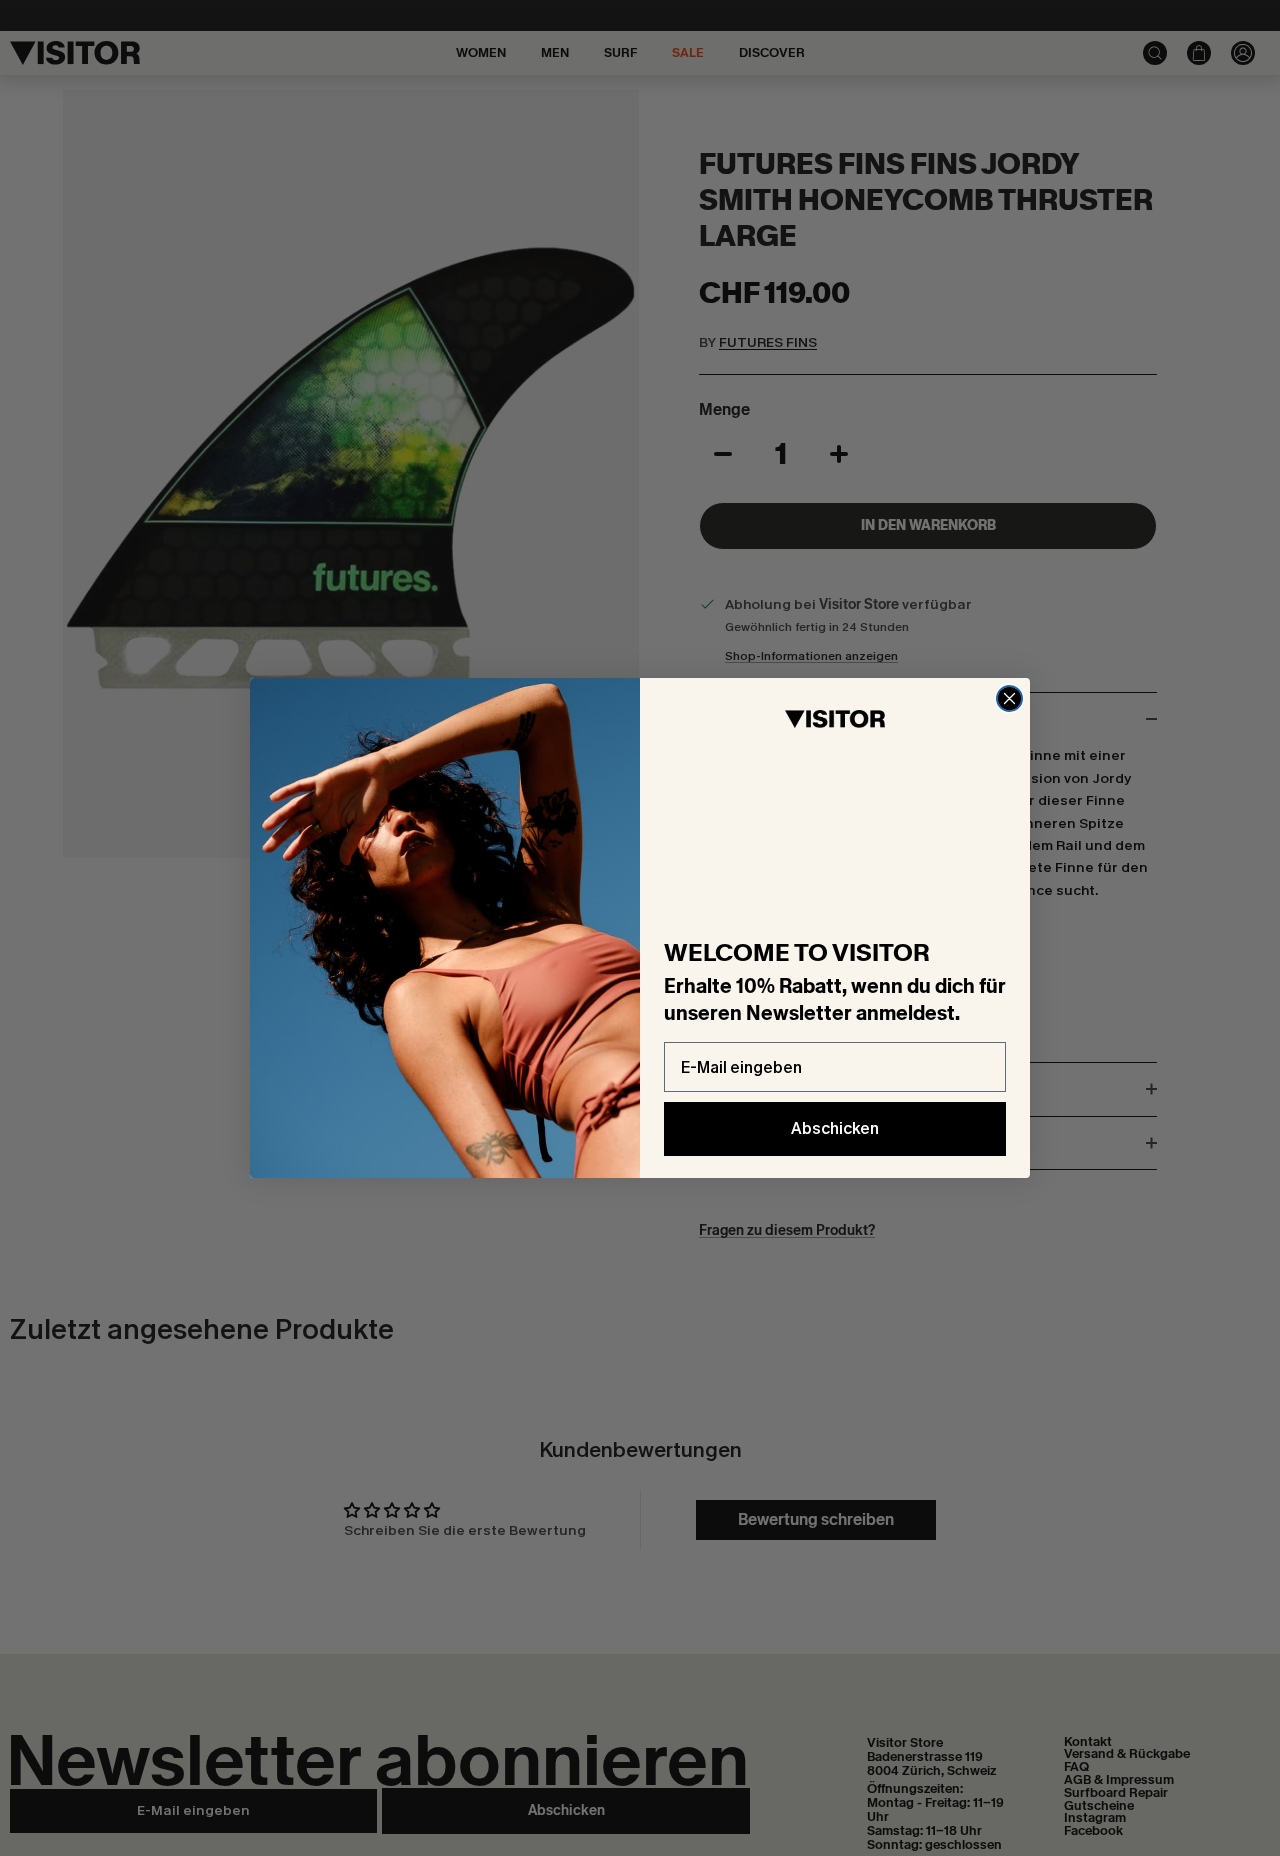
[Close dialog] (1009, 698)
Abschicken (835, 1128)
